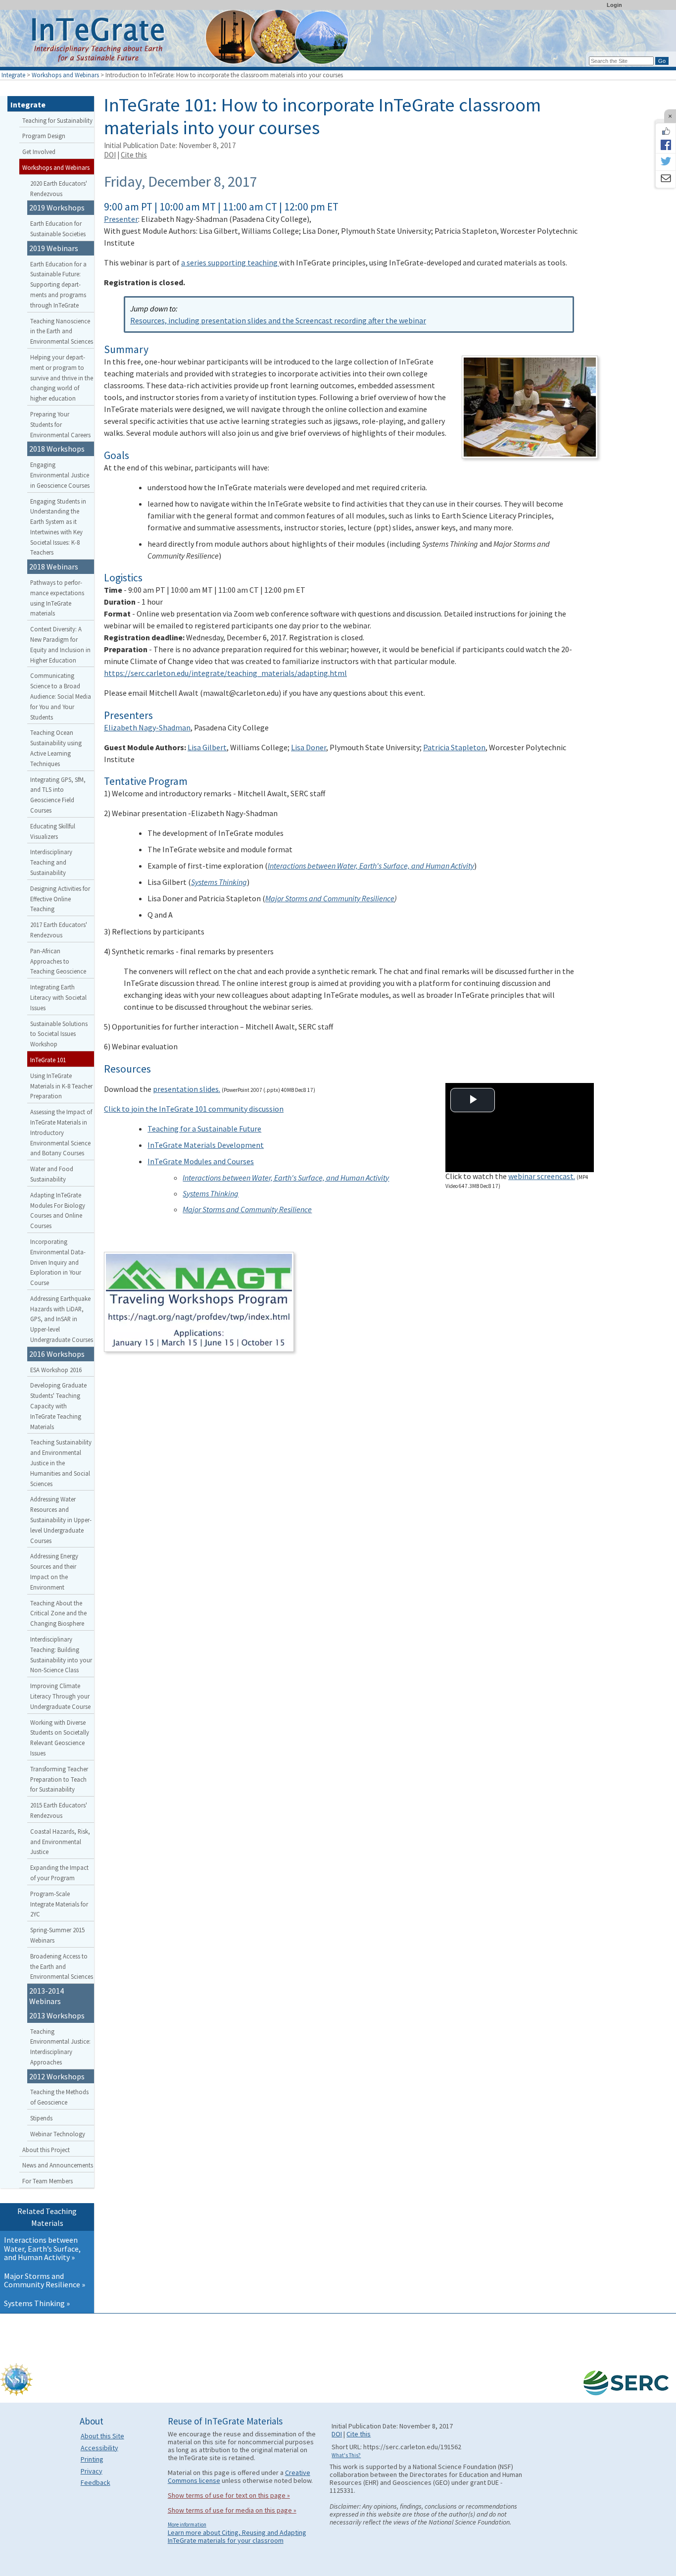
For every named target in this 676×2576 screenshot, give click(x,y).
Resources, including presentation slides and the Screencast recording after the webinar (278, 320)
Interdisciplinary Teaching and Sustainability (51, 862)
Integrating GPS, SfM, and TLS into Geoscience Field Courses (58, 795)
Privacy (92, 2471)
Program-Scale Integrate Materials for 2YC (59, 1904)
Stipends (41, 2118)
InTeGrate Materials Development (206, 1145)
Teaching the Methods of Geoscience (59, 2097)
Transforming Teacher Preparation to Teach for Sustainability (59, 1779)
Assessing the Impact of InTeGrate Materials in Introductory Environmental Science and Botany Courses (61, 1132)
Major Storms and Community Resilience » (45, 2280)
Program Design (44, 136)
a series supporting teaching (230, 262)
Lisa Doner (309, 747)
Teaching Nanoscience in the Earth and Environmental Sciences (62, 331)
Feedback (96, 2482)
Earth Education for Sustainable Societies (58, 229)
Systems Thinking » (37, 2303)
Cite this (134, 155)
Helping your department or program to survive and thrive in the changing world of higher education (62, 378)
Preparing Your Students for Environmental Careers (60, 424)
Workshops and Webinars (65, 75)
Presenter (121, 219)
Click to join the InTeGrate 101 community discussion (194, 1109)
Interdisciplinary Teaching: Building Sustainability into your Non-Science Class (61, 1654)
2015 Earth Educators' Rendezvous (59, 1810)
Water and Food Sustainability (52, 1174)
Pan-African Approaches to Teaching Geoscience (58, 961)
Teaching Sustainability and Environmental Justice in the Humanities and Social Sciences (61, 1463)
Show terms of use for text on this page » (229, 2495)
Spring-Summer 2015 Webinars (57, 1935)
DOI (110, 155)
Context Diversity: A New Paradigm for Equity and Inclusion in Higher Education (60, 644)
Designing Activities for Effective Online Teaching (60, 899)
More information (187, 2524)
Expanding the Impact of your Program (59, 1873)
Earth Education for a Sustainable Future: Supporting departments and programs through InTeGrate (58, 284)
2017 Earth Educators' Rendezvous (59, 930)
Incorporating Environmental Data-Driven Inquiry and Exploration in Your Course (58, 1262)
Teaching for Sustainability (57, 120)
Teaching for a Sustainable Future (204, 1129)
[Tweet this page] (666, 162)
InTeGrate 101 (48, 1060)
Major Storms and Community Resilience (330, 898)
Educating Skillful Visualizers (53, 831)
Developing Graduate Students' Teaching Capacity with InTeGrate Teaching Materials (58, 1406)
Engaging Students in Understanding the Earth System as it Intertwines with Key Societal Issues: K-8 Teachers (58, 527)
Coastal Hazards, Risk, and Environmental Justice (60, 1842)
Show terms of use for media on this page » (232, 2510)
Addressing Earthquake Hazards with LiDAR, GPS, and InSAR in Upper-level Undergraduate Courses (62, 1319)
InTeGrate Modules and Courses (201, 1161)
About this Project (46, 2150)
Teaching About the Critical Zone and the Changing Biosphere (58, 1613)
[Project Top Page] (338, 41)
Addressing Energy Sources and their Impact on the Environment (54, 1571)
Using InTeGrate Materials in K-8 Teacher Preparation (61, 1086)
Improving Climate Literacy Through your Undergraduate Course (60, 1696)
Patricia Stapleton (454, 747)
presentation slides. (187, 1089)
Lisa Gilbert (207, 747)
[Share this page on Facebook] (666, 145)
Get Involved (39, 152)
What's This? (346, 2455)
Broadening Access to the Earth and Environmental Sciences (62, 1966)
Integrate (13, 75)
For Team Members (48, 2181)
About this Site (102, 2436)
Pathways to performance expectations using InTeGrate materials (57, 598)
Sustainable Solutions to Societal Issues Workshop (59, 1034)
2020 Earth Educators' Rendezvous (59, 188)
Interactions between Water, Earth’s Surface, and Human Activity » (42, 2248)
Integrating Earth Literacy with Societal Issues (58, 997)
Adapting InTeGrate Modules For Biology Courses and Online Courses (58, 1210)
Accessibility (99, 2448)
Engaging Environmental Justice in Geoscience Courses (60, 475)
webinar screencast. (542, 1176)
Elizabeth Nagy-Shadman (147, 727)
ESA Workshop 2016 (56, 1370)
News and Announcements (58, 2165)
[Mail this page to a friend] (666, 179)
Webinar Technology (58, 2134)
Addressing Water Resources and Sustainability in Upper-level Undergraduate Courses (61, 1520)
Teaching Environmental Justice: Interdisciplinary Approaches (60, 2047)
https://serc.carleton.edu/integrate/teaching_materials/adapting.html (225, 673)
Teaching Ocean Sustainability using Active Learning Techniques (56, 748)
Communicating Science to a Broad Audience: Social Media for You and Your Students (61, 696)
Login (614, 5)
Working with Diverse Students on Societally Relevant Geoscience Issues (60, 1738)
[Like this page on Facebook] (666, 131)
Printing (92, 2459)
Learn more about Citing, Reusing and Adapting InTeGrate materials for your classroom (237, 2536)
